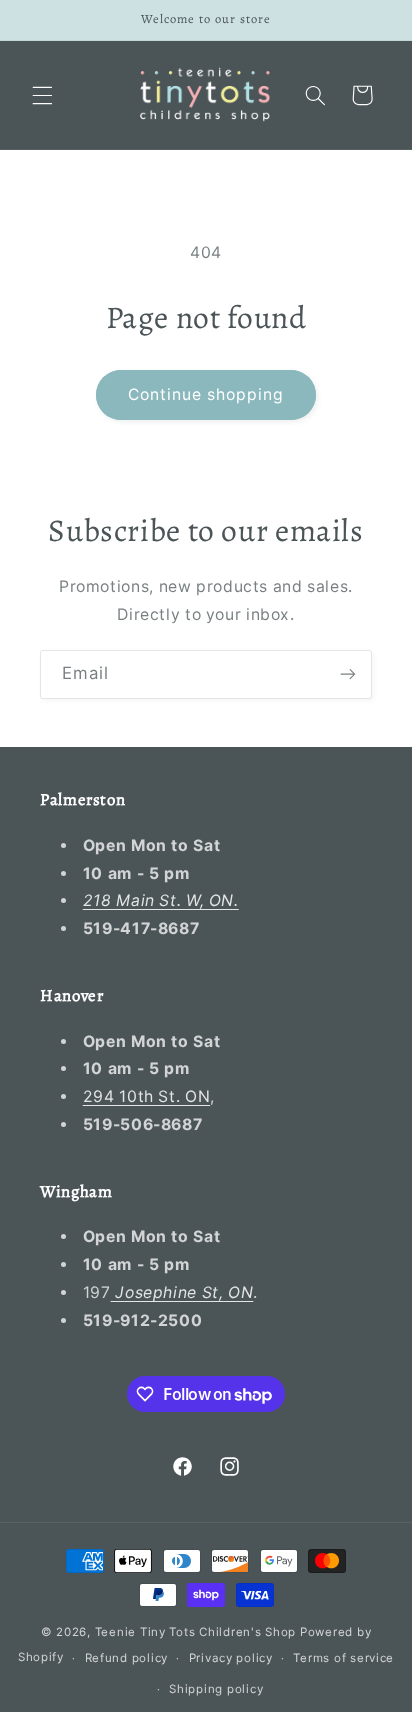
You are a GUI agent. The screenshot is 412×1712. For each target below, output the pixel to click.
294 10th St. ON (146, 1096)
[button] (42, 95)
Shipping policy (216, 1689)
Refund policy (127, 1658)
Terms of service (343, 1658)
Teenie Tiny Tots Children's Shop (196, 1632)
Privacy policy (231, 1658)
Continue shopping (206, 394)
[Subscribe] (348, 674)
